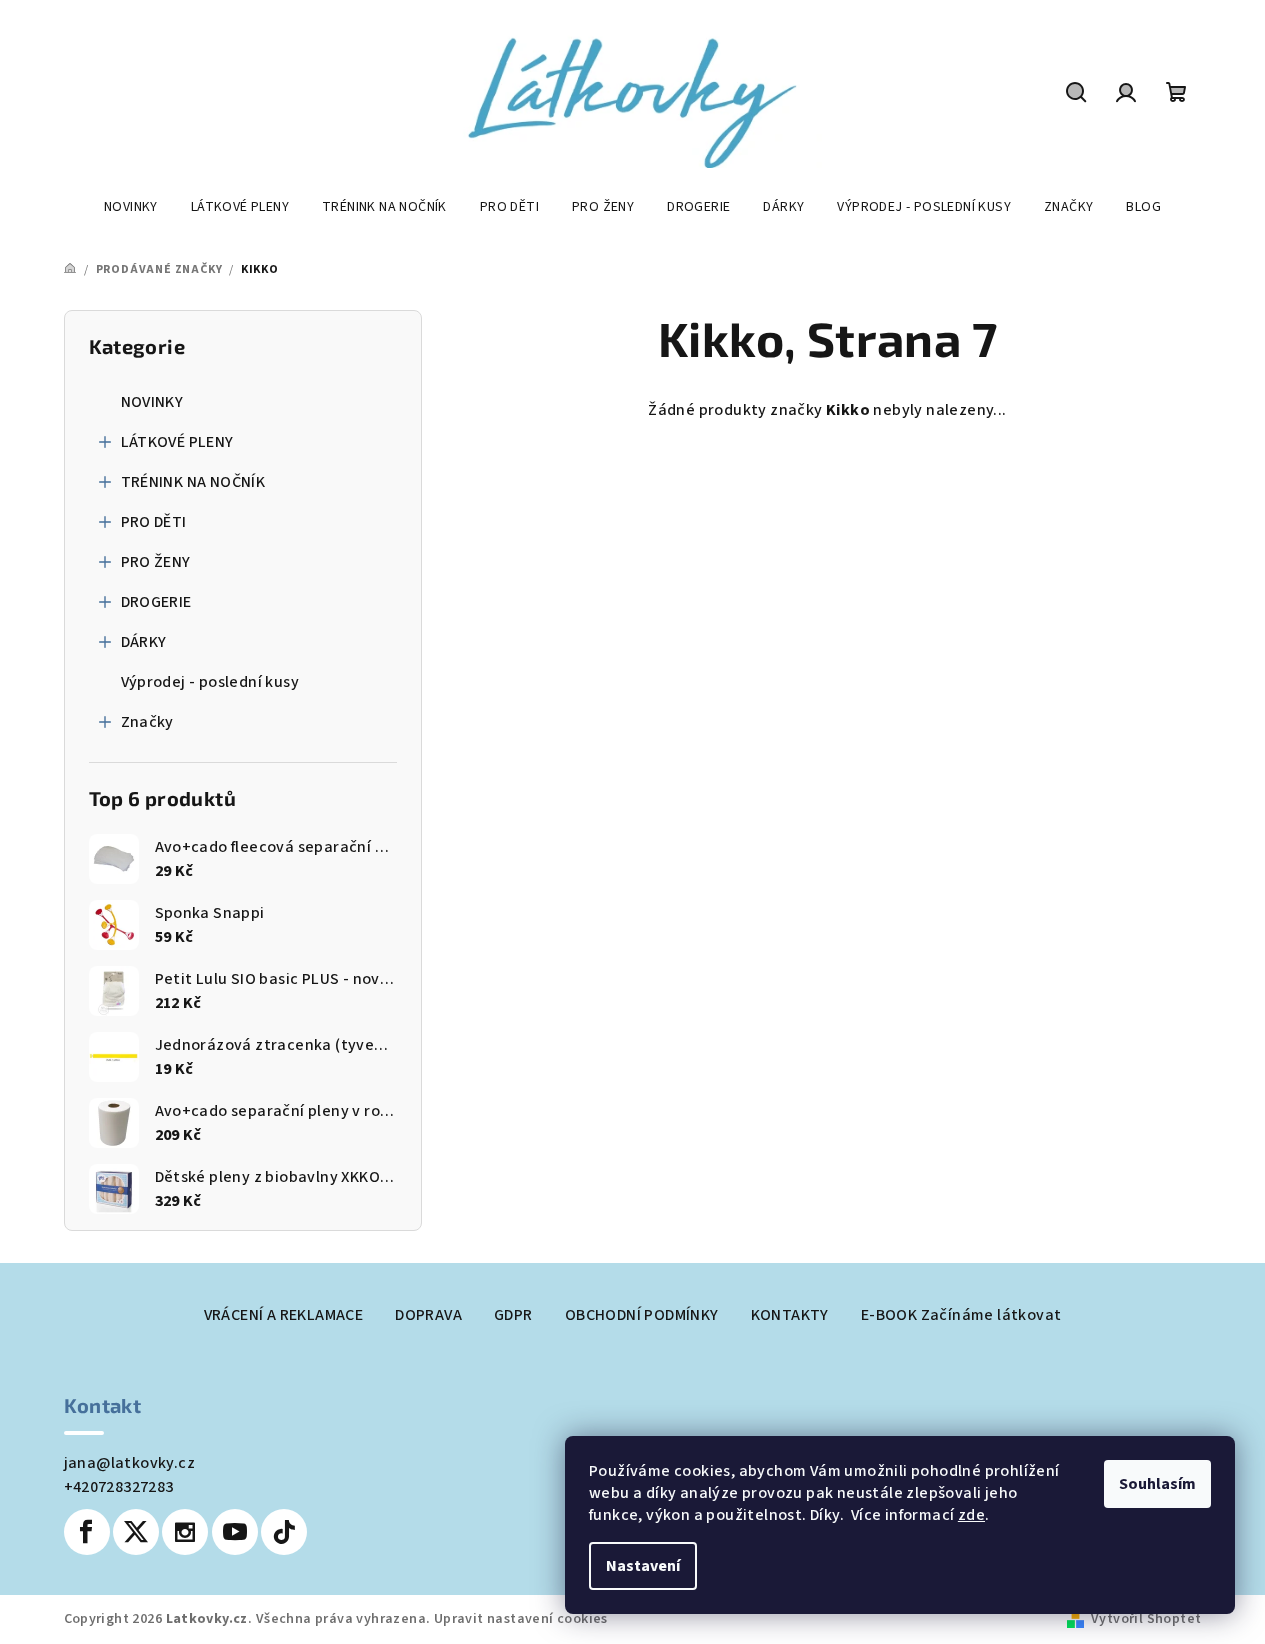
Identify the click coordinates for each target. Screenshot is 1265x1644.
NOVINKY (152, 402)
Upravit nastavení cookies (521, 1619)
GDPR (513, 1315)
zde (971, 1515)
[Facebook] (87, 1532)
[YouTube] (235, 1532)
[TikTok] (284, 1532)
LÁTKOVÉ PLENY (177, 442)
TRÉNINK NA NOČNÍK (193, 482)
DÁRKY (144, 642)
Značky (147, 722)
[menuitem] (131, 207)
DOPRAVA (428, 1315)
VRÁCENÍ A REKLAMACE (284, 1315)
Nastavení (643, 1566)
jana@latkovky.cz (129, 1463)
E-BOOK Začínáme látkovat (961, 1315)
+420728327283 (119, 1487)
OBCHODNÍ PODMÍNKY (642, 1315)
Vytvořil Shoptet (1146, 1619)
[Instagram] (185, 1532)
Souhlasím (1157, 1484)
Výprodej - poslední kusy (210, 682)
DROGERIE (156, 602)
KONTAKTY (790, 1315)
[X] (136, 1532)
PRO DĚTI (154, 522)
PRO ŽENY (156, 562)
